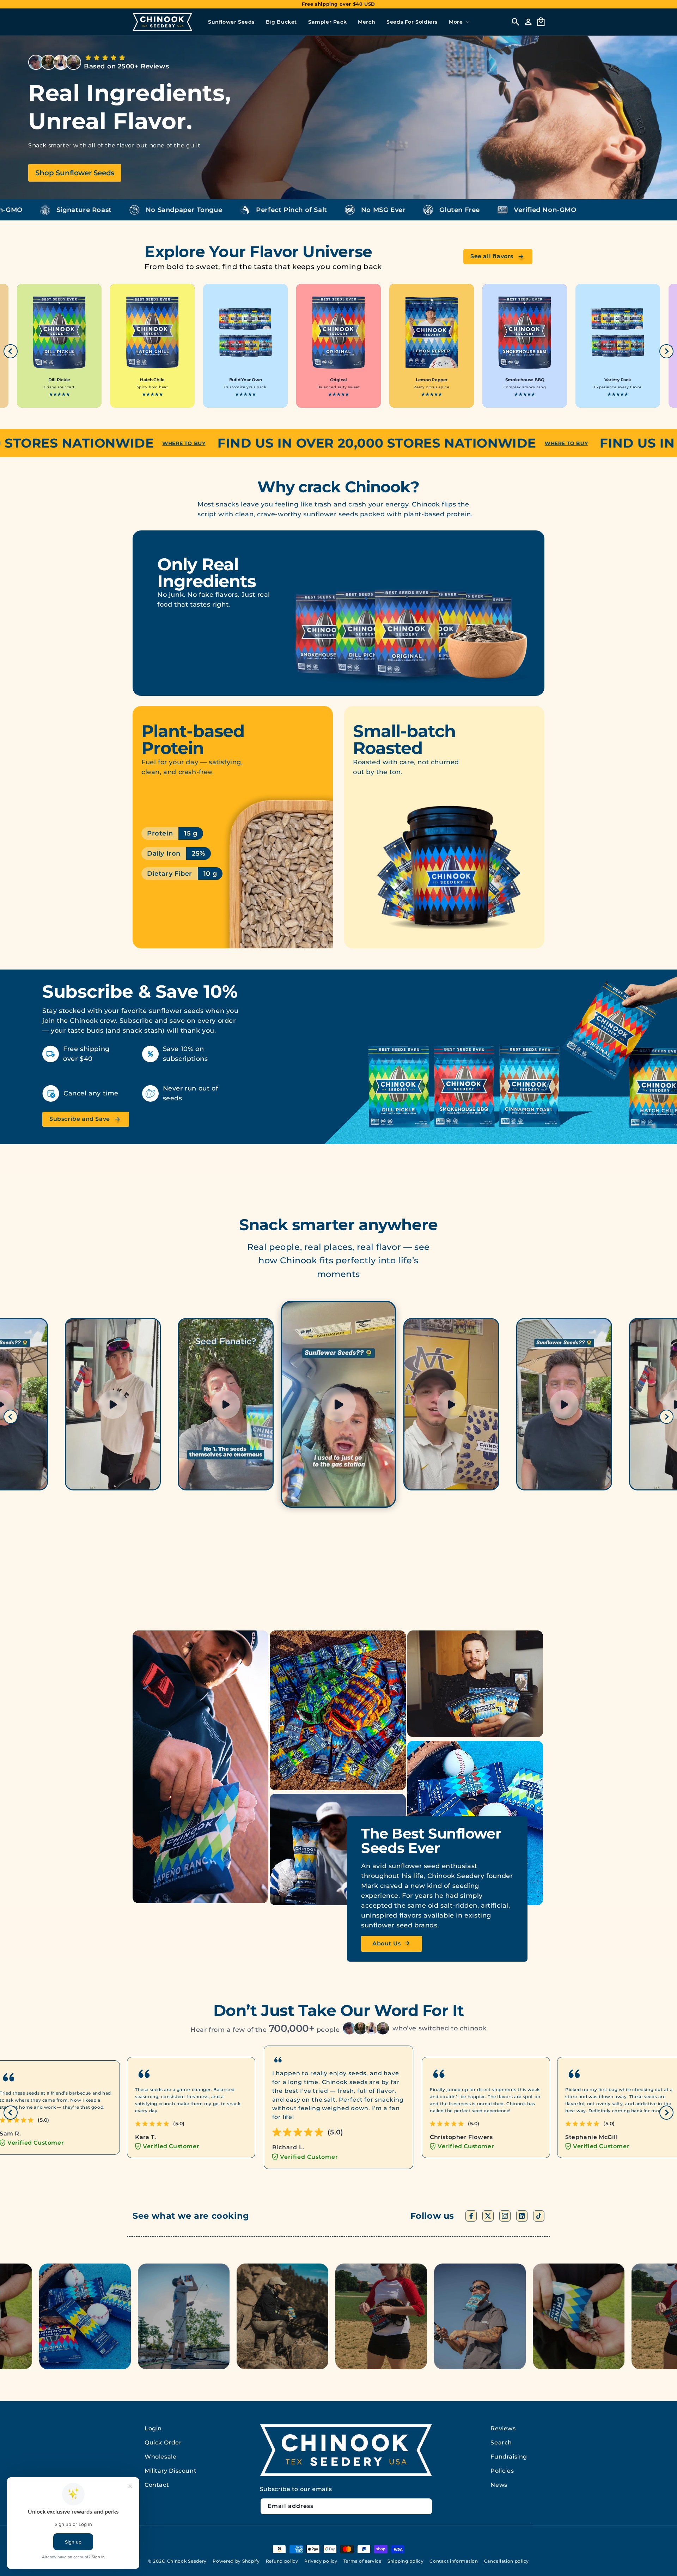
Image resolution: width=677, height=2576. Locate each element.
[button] (458, 22)
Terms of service (362, 2561)
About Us (387, 1943)
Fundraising (509, 2457)
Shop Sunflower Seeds (75, 173)
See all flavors (492, 256)
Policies (502, 2471)
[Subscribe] (424, 2506)
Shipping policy (406, 2561)
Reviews (503, 2428)
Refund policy (282, 2561)
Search (501, 2443)
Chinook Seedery (187, 2561)
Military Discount (170, 2471)
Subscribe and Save (80, 1119)
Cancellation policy (507, 2561)
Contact (157, 2485)
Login (153, 2428)
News (499, 2485)
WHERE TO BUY (79, 443)
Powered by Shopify (236, 2561)
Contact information (454, 2561)
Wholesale (160, 2457)
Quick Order (163, 2443)
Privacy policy (321, 2561)
